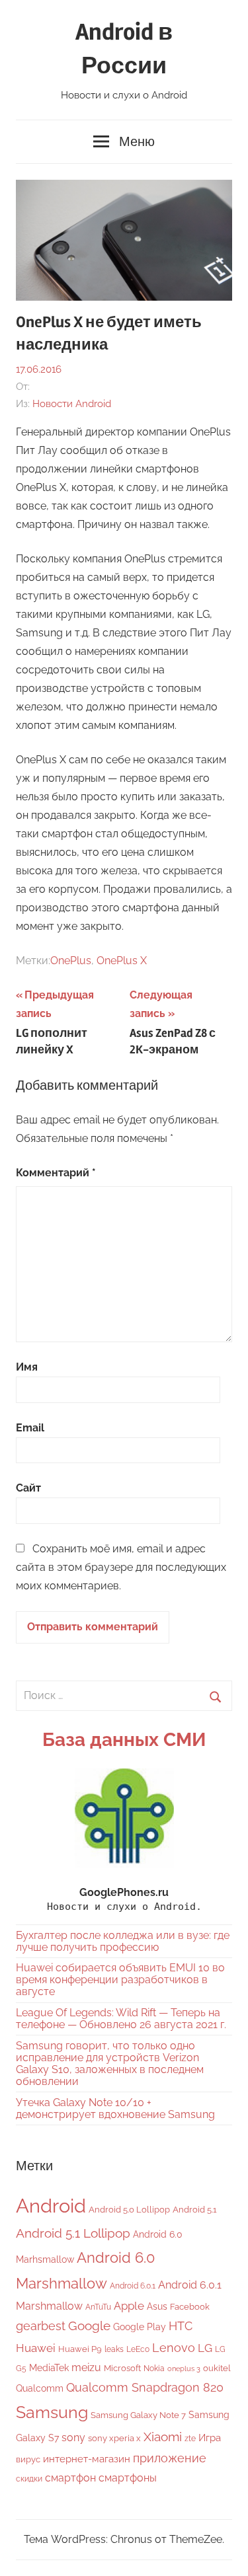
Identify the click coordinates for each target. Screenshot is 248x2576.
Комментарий (56, 1173)
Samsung (52, 2412)
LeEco (138, 2349)
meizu (86, 2368)
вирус (28, 2459)
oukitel (217, 2368)
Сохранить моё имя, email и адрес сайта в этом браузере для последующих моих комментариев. (121, 1567)
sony (73, 2438)
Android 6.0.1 (133, 2286)
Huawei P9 (80, 2349)
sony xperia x (114, 2438)
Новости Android (72, 404)
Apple (129, 2306)
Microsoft (122, 2368)
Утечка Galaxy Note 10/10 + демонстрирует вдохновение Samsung (115, 2108)
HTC (181, 2326)
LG (205, 2348)
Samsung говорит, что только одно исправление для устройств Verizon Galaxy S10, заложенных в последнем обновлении (110, 2064)
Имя (27, 1367)
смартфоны (128, 2478)
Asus (157, 2306)
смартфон (70, 2478)
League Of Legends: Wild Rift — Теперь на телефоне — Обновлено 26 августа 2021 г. (121, 2019)
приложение (170, 2458)
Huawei (36, 2348)
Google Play (140, 2327)
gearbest (41, 2326)
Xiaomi (163, 2437)
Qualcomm (40, 2388)
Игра (210, 2438)
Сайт (28, 1488)
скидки (29, 2479)
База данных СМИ (124, 1740)
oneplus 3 (184, 2368)
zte (190, 2439)
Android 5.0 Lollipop (129, 2210)
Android (51, 2206)
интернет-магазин (87, 2459)
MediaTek (49, 2368)
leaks (114, 2349)
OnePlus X (122, 961)
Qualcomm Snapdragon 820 (145, 2387)
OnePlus (71, 961)
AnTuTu (98, 2307)
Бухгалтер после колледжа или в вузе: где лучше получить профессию (123, 1941)
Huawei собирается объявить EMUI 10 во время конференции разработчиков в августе (120, 1980)
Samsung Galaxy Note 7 (138, 2415)
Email (30, 1428)
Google (89, 2326)
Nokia (154, 2368)
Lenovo (174, 2348)
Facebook (190, 2307)
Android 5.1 (195, 2210)
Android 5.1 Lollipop (73, 2233)
